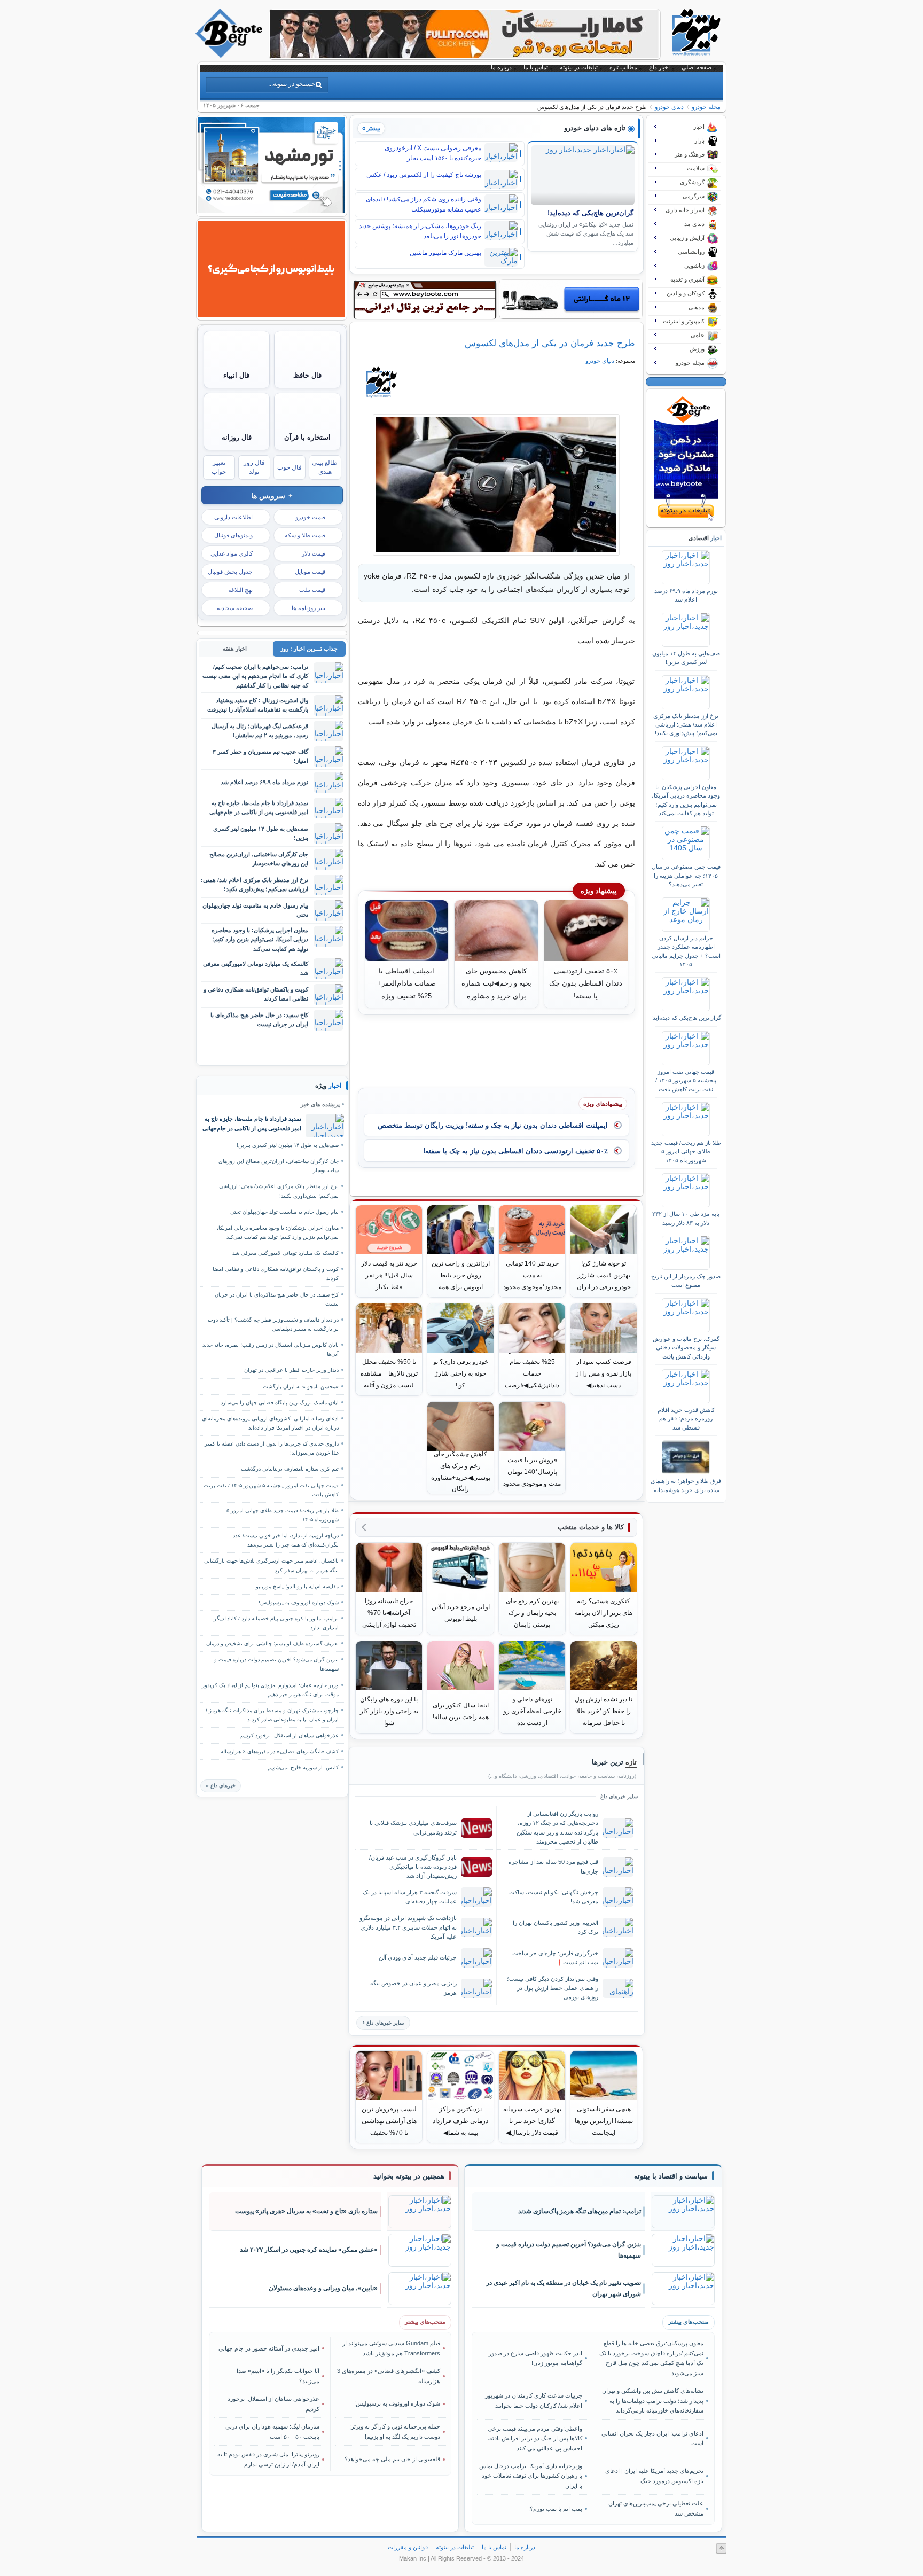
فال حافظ (307, 375)
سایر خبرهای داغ (385, 2023)
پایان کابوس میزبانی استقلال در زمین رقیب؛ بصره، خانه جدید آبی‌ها (271, 1349)
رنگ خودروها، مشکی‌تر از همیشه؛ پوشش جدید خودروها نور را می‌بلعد (420, 231)
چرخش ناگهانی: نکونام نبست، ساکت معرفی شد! (554, 1897)
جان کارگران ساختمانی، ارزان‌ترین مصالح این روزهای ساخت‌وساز (259, 859)
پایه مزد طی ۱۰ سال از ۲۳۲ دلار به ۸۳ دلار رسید (686, 1218)
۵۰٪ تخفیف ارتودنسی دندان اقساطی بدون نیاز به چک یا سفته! (515, 1151)
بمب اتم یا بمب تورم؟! (555, 2509)
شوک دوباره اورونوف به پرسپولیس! (299, 1602)
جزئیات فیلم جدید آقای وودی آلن (418, 1957)
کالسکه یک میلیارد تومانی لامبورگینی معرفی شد (256, 968)
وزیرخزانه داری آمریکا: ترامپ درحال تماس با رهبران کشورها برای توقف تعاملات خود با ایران (531, 2476)
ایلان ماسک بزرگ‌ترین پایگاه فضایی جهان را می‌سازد (280, 1403)
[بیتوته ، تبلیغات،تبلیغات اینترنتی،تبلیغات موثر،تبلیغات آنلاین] (425, 300)
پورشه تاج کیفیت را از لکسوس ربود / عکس (424, 175)
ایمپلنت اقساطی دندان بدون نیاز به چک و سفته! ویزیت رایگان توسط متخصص (493, 1125)
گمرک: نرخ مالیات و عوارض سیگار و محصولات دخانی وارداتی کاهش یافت (686, 1348)
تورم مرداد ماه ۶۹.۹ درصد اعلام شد (686, 595)
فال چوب (290, 467)
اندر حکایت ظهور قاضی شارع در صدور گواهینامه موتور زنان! (535, 2358)
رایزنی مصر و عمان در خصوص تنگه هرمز (413, 1988)
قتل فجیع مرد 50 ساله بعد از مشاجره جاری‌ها (553, 1866)
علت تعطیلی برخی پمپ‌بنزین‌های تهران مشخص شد (656, 2508)
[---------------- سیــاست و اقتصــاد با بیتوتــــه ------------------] (671, 2176)
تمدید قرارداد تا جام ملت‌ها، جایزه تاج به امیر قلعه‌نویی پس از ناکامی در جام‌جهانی (259, 807)
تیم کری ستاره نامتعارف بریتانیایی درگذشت (290, 1469)
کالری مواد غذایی (232, 553)
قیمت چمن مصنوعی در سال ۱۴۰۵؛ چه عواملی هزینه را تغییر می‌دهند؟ (686, 875)
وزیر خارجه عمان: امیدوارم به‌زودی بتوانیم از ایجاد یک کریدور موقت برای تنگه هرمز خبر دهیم (270, 1690)
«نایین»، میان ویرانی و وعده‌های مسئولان (323, 2288)
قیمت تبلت (312, 590)
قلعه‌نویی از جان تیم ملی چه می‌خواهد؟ (392, 2459)
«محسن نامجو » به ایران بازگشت (301, 1387)
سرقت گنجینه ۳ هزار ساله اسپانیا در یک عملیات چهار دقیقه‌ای (410, 1897)
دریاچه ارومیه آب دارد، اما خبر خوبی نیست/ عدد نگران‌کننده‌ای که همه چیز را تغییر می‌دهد (286, 1540)
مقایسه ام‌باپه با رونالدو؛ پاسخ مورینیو (297, 1586)
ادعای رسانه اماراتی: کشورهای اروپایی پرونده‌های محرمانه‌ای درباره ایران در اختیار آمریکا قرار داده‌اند (270, 1423)
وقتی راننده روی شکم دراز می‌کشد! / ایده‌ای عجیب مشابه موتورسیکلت (424, 204)
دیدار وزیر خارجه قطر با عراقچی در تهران (291, 1370)
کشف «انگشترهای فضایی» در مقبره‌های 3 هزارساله (280, 1751)
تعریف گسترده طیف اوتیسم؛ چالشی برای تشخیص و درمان (272, 1644)
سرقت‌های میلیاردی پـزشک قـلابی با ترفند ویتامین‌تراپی (413, 1827)
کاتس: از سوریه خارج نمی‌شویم (303, 1767)
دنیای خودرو (669, 107)
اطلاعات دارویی (233, 517)
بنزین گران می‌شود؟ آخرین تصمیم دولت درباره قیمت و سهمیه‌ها (276, 1664)
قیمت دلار (314, 553)
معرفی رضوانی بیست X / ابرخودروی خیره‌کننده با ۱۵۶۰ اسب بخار (433, 153)
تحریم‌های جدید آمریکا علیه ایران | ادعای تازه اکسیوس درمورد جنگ (654, 2476)
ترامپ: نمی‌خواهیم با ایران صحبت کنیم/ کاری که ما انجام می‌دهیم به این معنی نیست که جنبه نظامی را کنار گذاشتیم (255, 676)
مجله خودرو (706, 107)
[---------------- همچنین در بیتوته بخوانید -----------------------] (409, 2176)
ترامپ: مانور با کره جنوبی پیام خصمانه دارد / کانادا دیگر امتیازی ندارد (276, 1623)
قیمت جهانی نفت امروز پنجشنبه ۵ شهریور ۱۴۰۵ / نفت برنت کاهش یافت (686, 1080)
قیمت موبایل (310, 572)
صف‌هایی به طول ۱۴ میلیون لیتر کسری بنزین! (686, 658)
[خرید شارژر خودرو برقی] (571, 299)
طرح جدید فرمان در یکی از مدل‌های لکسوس (550, 343)
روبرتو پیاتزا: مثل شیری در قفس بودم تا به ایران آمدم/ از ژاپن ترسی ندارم (268, 2459)
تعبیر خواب (219, 467)
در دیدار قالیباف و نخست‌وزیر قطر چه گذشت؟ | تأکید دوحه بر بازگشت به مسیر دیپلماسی (273, 1324)
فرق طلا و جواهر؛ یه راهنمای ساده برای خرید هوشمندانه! (686, 1485)
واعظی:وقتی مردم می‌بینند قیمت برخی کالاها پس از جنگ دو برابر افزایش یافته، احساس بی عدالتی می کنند (535, 2438)
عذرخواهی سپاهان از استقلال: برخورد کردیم (290, 1735)
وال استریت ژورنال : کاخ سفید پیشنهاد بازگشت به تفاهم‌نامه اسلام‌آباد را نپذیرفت (258, 705)
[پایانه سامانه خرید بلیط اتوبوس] (272, 314)
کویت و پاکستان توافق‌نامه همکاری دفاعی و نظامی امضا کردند (256, 994)
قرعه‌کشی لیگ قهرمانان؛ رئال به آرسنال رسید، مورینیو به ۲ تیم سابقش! (260, 731)
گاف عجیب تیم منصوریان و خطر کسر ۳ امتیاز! (260, 756)
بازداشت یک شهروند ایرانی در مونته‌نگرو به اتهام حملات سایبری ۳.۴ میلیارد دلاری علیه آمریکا (408, 1927)
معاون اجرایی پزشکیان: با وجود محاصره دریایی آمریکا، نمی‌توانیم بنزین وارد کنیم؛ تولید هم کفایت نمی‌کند (686, 800)
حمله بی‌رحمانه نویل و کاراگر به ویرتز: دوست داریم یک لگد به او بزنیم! (395, 2431)
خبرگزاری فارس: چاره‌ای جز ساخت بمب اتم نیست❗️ (555, 1958)
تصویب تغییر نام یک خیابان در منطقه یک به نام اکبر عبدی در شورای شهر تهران (564, 2288)
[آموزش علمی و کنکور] (465, 56)
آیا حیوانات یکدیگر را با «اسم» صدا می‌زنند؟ (278, 2376)
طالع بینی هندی (325, 467)
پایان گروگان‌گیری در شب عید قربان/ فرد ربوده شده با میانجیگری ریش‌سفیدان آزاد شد (413, 1867)
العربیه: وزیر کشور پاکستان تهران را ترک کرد (556, 1927)
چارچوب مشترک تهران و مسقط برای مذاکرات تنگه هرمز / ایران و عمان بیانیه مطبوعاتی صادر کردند (272, 1715)
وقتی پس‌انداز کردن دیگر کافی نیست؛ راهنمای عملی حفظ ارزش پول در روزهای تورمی (553, 1988)
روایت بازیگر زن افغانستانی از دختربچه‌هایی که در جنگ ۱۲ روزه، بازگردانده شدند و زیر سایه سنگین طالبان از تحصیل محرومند (557, 1827)
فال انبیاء (236, 375)
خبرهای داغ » (221, 1786)
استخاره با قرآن (307, 437)
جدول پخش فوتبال (230, 572)
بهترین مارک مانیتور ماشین (445, 253)
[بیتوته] (230, 55)
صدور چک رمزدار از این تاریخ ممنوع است (686, 1281)
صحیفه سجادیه (235, 608)
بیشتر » (371, 128)
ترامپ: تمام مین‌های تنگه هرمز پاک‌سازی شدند (580, 2211)
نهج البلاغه (240, 590)
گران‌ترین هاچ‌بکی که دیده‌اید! (590, 213)
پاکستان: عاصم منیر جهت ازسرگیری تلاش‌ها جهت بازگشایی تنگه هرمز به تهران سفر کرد (271, 1565)
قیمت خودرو (310, 517)
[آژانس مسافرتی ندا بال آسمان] (272, 210)
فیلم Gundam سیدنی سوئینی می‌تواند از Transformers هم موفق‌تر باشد (391, 2348)
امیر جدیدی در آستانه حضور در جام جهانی (269, 2348)
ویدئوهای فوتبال (233, 535)
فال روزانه (237, 437)
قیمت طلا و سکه (305, 535)
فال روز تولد (254, 467)
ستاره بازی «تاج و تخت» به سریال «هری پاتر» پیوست (306, 2211)
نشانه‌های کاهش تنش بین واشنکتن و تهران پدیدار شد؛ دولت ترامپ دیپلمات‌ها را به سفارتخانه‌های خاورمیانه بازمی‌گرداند (652, 2401)
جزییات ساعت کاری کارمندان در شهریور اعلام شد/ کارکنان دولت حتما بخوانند (534, 2400)
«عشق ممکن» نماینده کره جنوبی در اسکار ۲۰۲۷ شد (309, 2250)
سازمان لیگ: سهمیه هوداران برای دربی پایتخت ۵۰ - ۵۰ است (272, 2431)
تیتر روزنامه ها (308, 608)
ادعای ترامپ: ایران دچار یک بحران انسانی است (652, 2438)
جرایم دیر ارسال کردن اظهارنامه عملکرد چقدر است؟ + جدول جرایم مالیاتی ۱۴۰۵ (686, 951)
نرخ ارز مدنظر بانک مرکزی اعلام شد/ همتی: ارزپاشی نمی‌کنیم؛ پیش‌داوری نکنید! (686, 725)
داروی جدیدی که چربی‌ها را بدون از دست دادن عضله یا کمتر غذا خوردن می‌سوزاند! (272, 1448)
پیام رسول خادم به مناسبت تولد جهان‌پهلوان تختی (255, 910)
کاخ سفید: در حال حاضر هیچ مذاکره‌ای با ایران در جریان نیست (259, 1020)
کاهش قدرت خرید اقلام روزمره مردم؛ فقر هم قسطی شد (686, 1419)
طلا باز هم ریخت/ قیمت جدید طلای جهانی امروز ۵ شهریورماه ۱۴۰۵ (686, 1152)
